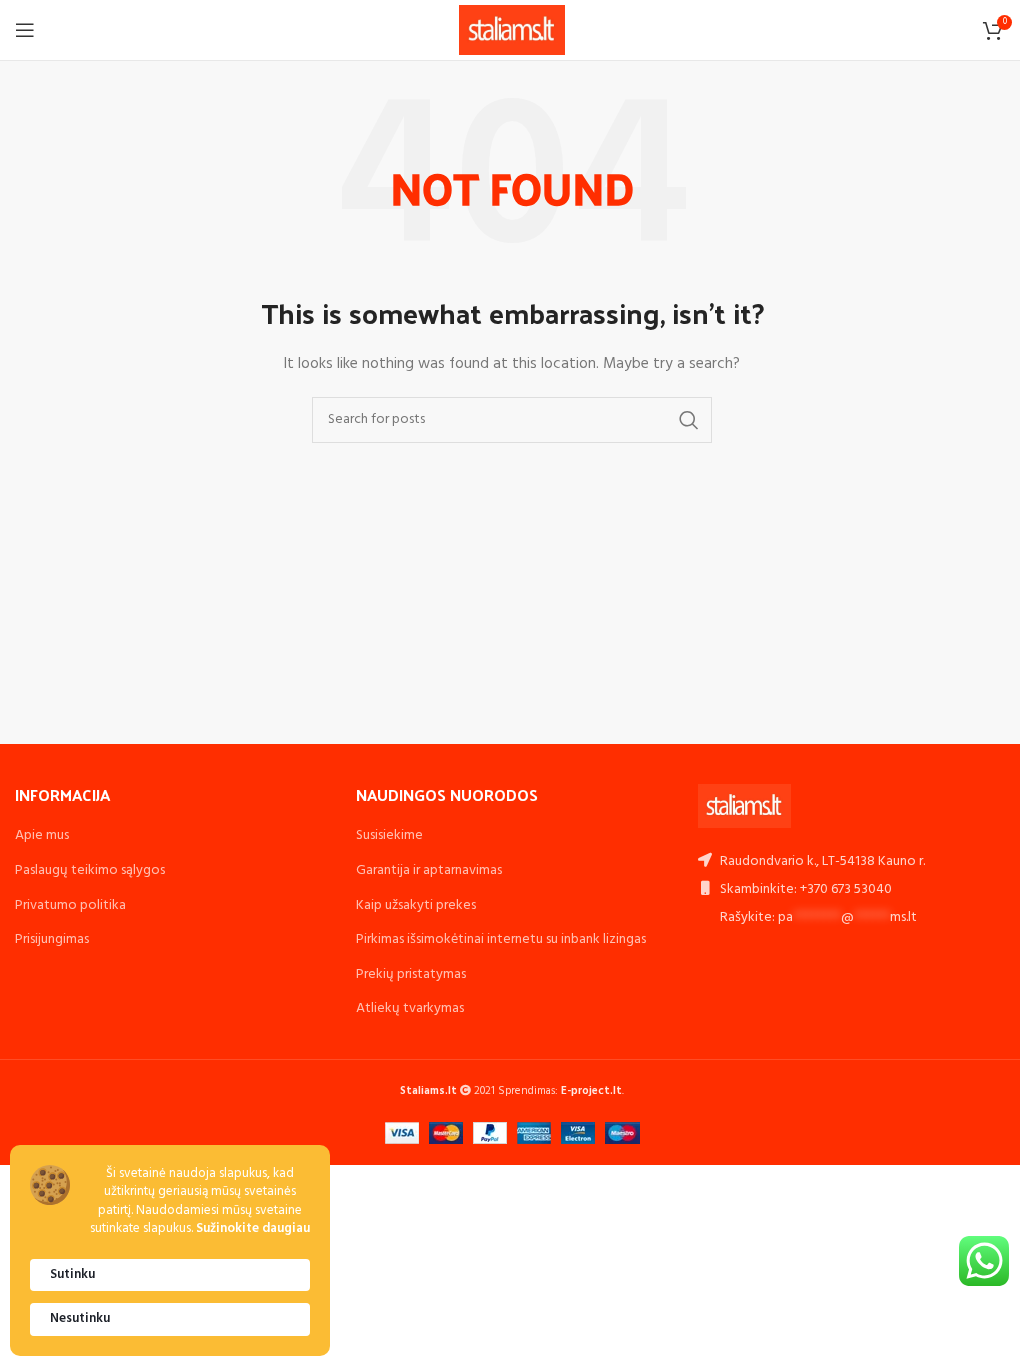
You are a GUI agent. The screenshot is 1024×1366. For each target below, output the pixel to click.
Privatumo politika (70, 905)
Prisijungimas (52, 939)
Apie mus (42, 835)
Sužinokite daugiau (253, 1229)
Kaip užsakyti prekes (416, 905)
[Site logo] (512, 30)
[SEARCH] (689, 420)
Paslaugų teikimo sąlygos (90, 870)
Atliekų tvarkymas (410, 1008)
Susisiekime (389, 835)
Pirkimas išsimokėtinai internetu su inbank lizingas (501, 939)
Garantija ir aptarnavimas (429, 870)
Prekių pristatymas (411, 974)
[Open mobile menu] (25, 30)
